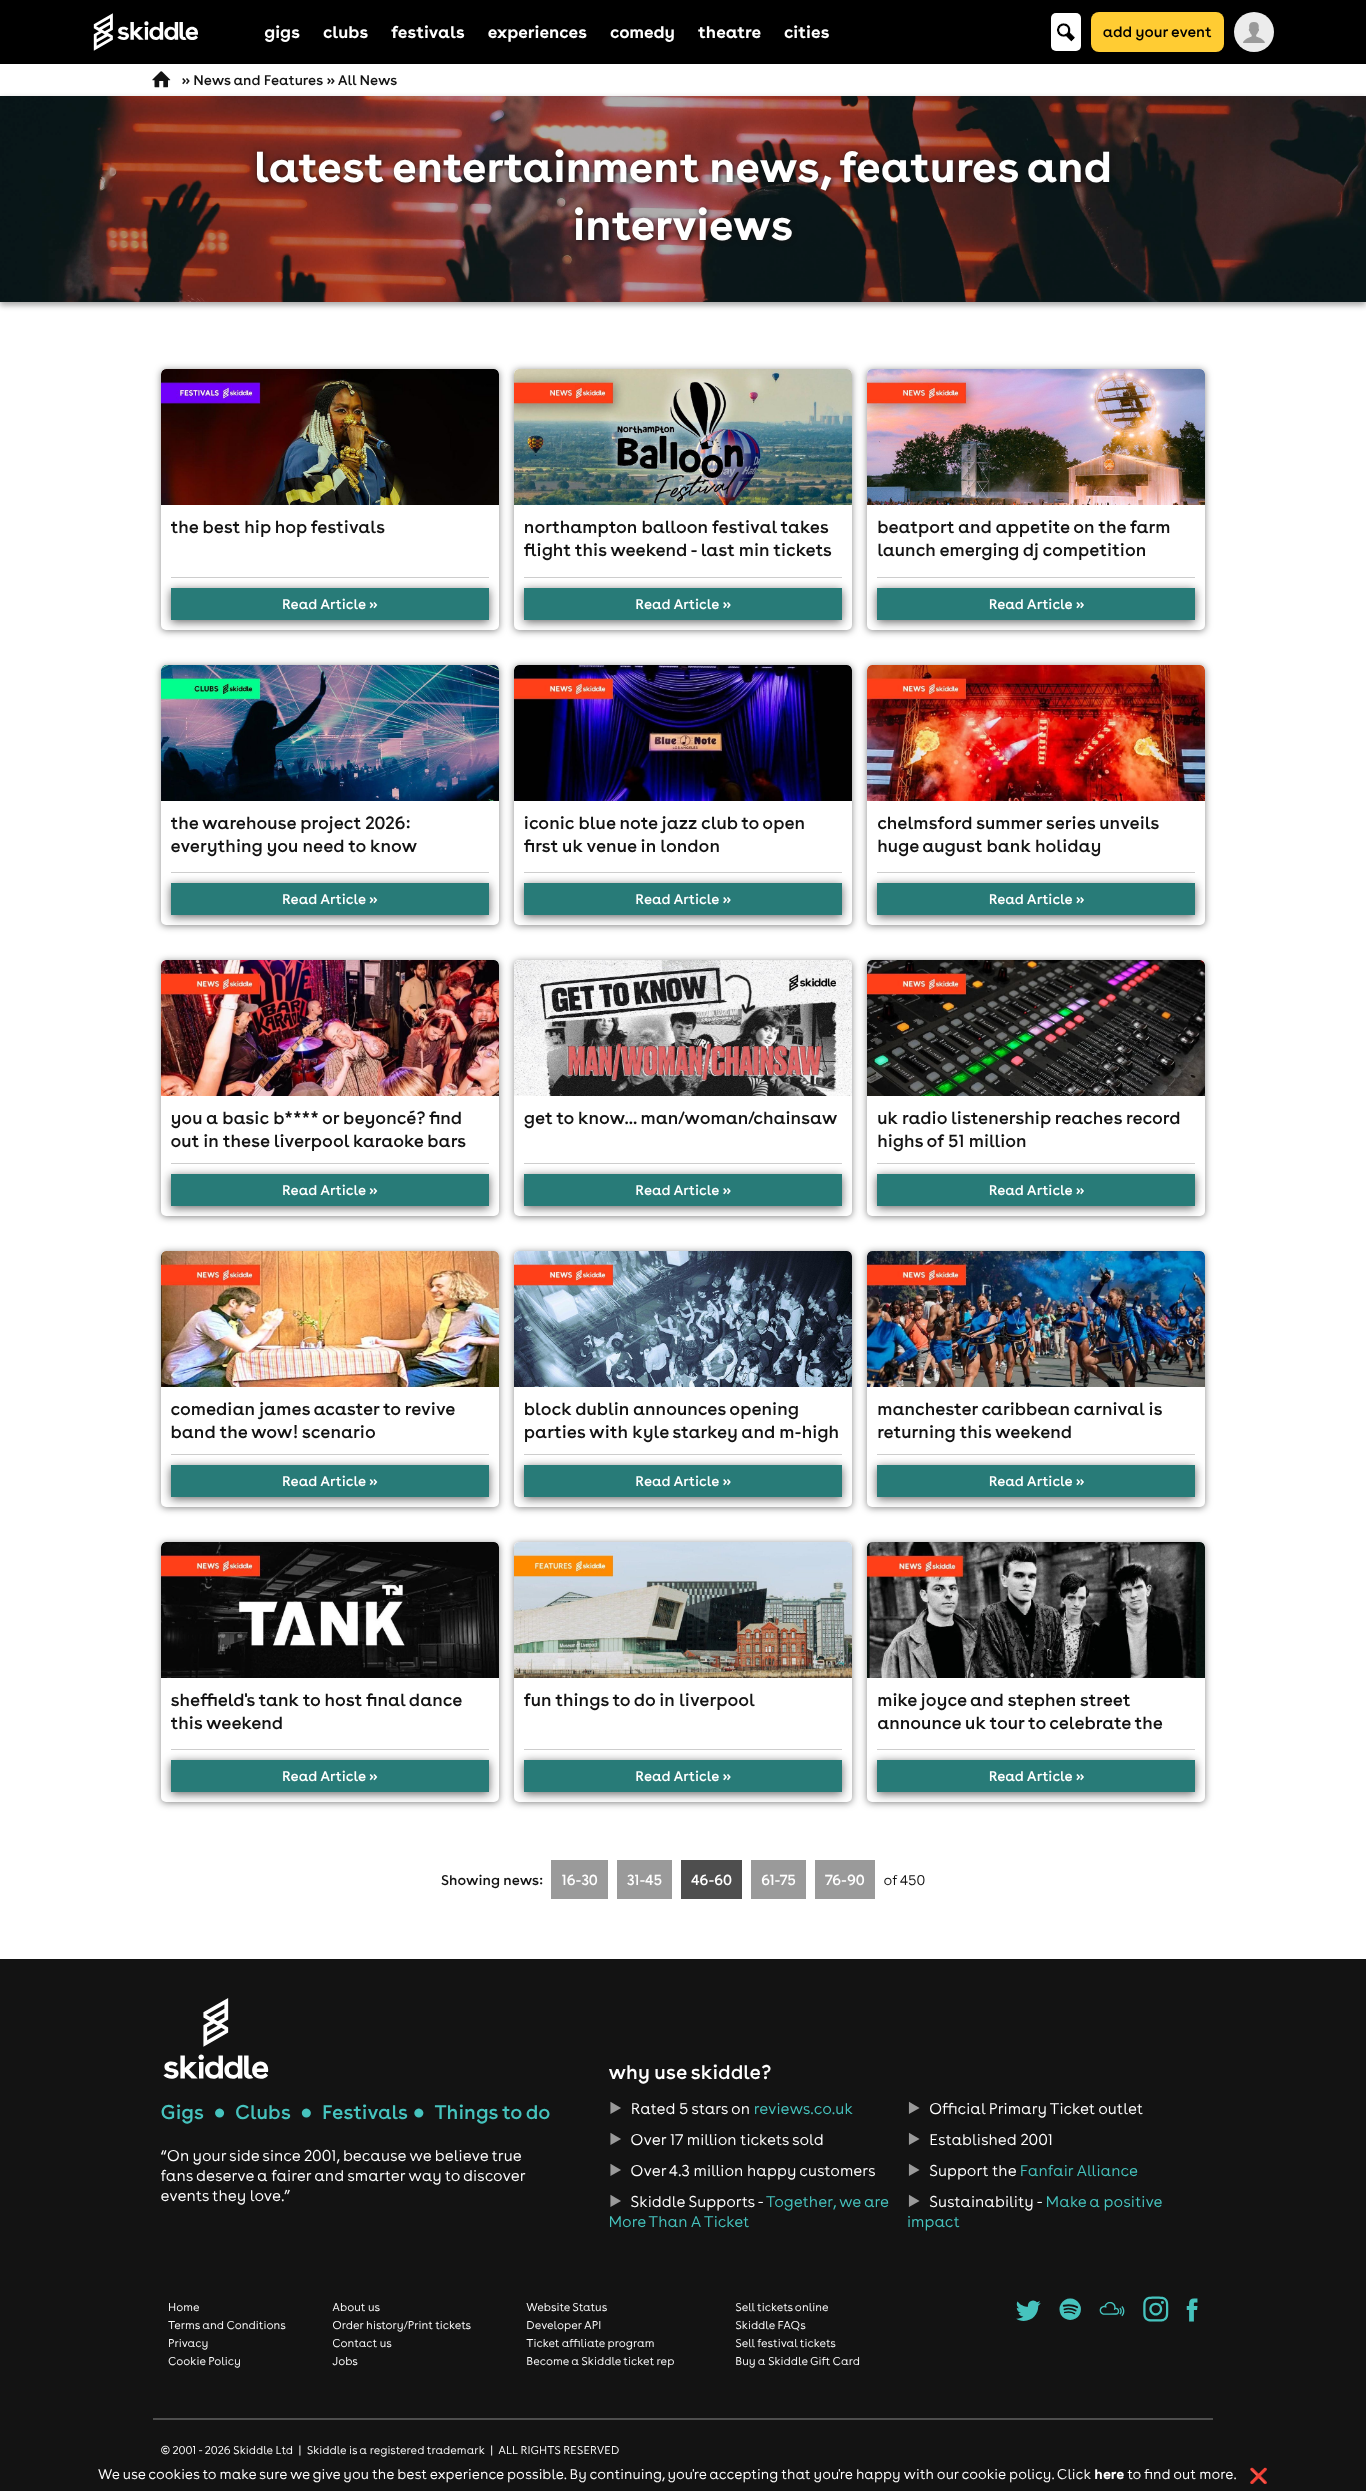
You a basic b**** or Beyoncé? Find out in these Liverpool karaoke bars (319, 1129)
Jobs (345, 2361)
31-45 (644, 1879)
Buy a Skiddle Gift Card (797, 2361)
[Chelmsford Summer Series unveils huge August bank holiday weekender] (1036, 733)
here (1109, 2473)
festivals (427, 31)
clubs (345, 31)
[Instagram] (1155, 2316)
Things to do (492, 2112)
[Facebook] (1192, 2316)
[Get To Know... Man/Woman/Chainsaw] (683, 1028)
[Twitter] (1028, 2316)
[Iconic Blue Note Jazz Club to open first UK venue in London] (683, 733)
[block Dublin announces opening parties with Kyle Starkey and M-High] (683, 1319)
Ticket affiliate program (590, 2343)
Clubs (263, 2112)
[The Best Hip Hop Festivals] (330, 437)
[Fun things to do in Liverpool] (683, 1610)
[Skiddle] (216, 2038)
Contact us (362, 2343)
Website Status (566, 2307)
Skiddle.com (172, 32)
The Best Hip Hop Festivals (278, 526)
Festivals (365, 2112)
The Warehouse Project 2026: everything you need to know (294, 834)
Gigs (182, 2112)
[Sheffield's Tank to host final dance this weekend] (330, 1610)
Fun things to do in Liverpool (639, 1699)
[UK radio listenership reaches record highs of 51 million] (1036, 1028)
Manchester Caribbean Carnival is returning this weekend (1019, 1420)
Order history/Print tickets (401, 2325)
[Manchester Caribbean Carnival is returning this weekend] (1036, 1319)
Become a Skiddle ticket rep (600, 2361)
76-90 (845, 1879)
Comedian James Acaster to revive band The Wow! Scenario (313, 1420)
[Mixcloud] (1112, 2316)
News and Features (258, 80)
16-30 (580, 1879)
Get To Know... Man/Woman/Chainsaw (681, 1117)
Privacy (188, 2343)
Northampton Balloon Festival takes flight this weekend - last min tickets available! (677, 549)
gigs (282, 31)
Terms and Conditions (227, 2325)
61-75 (778, 1879)
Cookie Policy (204, 2361)
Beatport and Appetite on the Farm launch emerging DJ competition (1023, 538)
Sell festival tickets (785, 2343)
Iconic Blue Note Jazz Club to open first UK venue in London (664, 834)
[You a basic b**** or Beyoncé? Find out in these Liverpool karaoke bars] (330, 1028)
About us (356, 2307)
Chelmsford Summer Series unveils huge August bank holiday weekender (1018, 845)
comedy (642, 31)
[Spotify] (1069, 2316)
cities (806, 31)
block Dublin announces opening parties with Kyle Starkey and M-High (681, 1420)
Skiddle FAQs (770, 2325)
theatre (729, 31)
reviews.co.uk (803, 2109)
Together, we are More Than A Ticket (748, 2212)
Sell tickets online (781, 2307)
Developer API (563, 2325)
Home (184, 2307)
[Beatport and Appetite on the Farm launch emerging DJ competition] (1036, 437)
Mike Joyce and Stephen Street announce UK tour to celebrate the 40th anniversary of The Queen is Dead (1019, 1734)
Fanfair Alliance (1079, 2171)
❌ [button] (1258, 2476)
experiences (537, 31)
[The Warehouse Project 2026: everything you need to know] (330, 733)
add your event (1157, 31)
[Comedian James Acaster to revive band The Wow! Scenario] (330, 1319)
